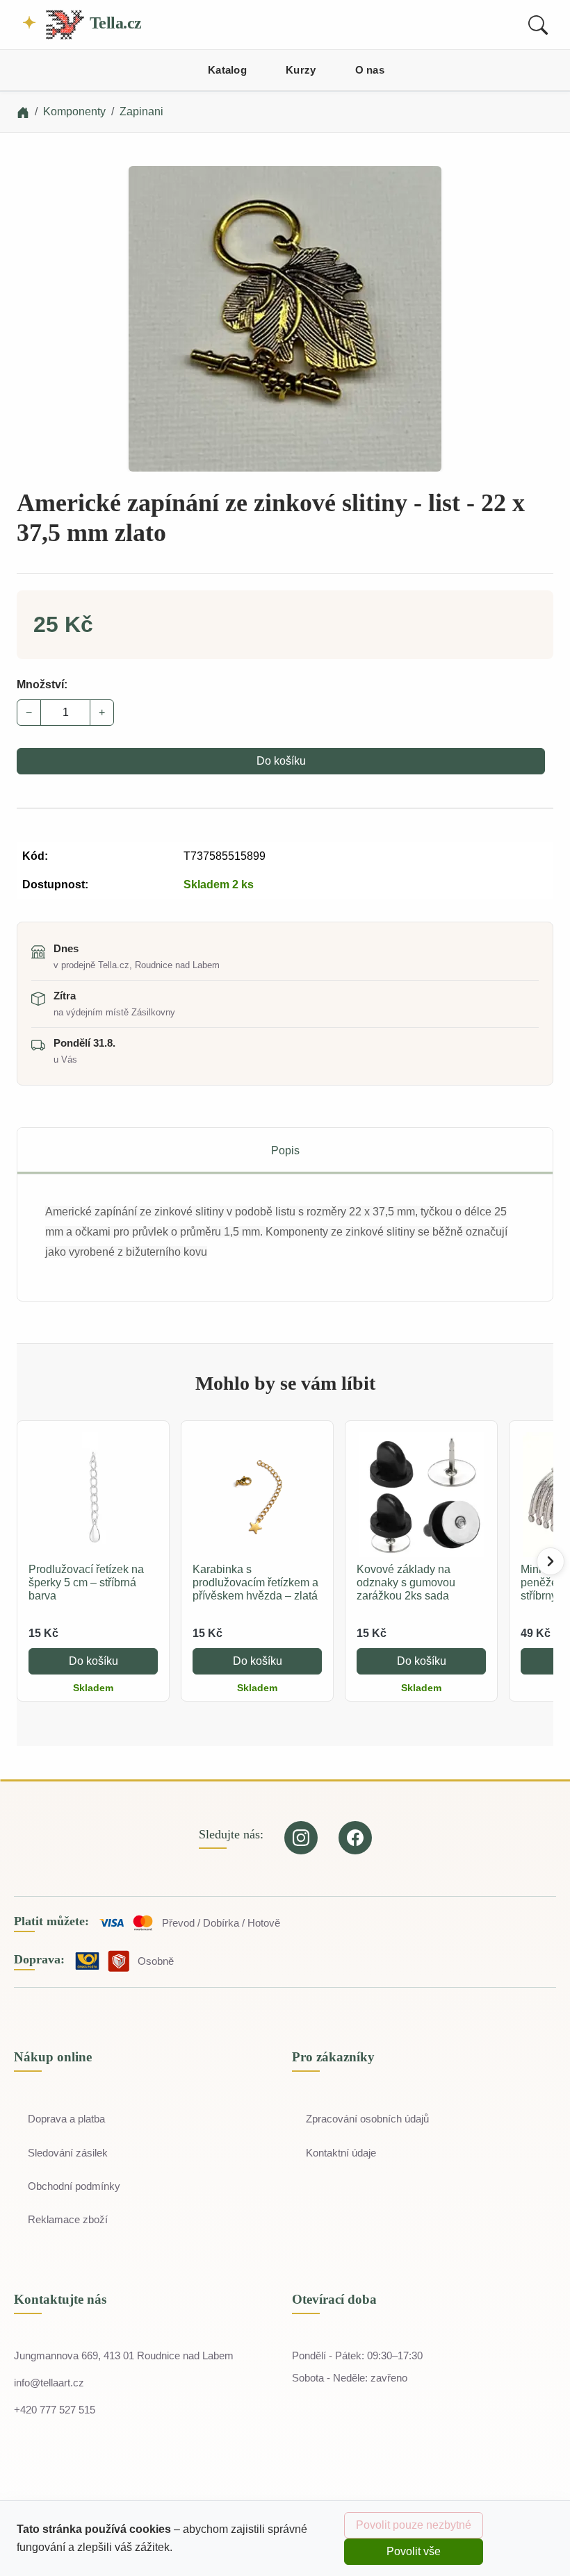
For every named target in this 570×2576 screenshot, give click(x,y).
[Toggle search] (538, 25)
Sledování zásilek (68, 2153)
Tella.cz (114, 23)
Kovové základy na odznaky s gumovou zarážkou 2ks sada (406, 1582)
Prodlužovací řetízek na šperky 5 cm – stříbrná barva (86, 1582)
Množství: (42, 684)
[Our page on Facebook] (355, 1838)
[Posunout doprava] (551, 1561)
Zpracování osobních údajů (367, 2119)
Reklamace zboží (68, 2219)
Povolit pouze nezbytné (414, 2525)
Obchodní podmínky (74, 2186)
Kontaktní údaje (341, 2153)
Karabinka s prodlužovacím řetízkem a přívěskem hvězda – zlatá (255, 1582)
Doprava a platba (66, 2119)
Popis (285, 1150)
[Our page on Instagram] (301, 1838)
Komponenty (74, 111)
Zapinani (141, 111)
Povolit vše (414, 2551)
